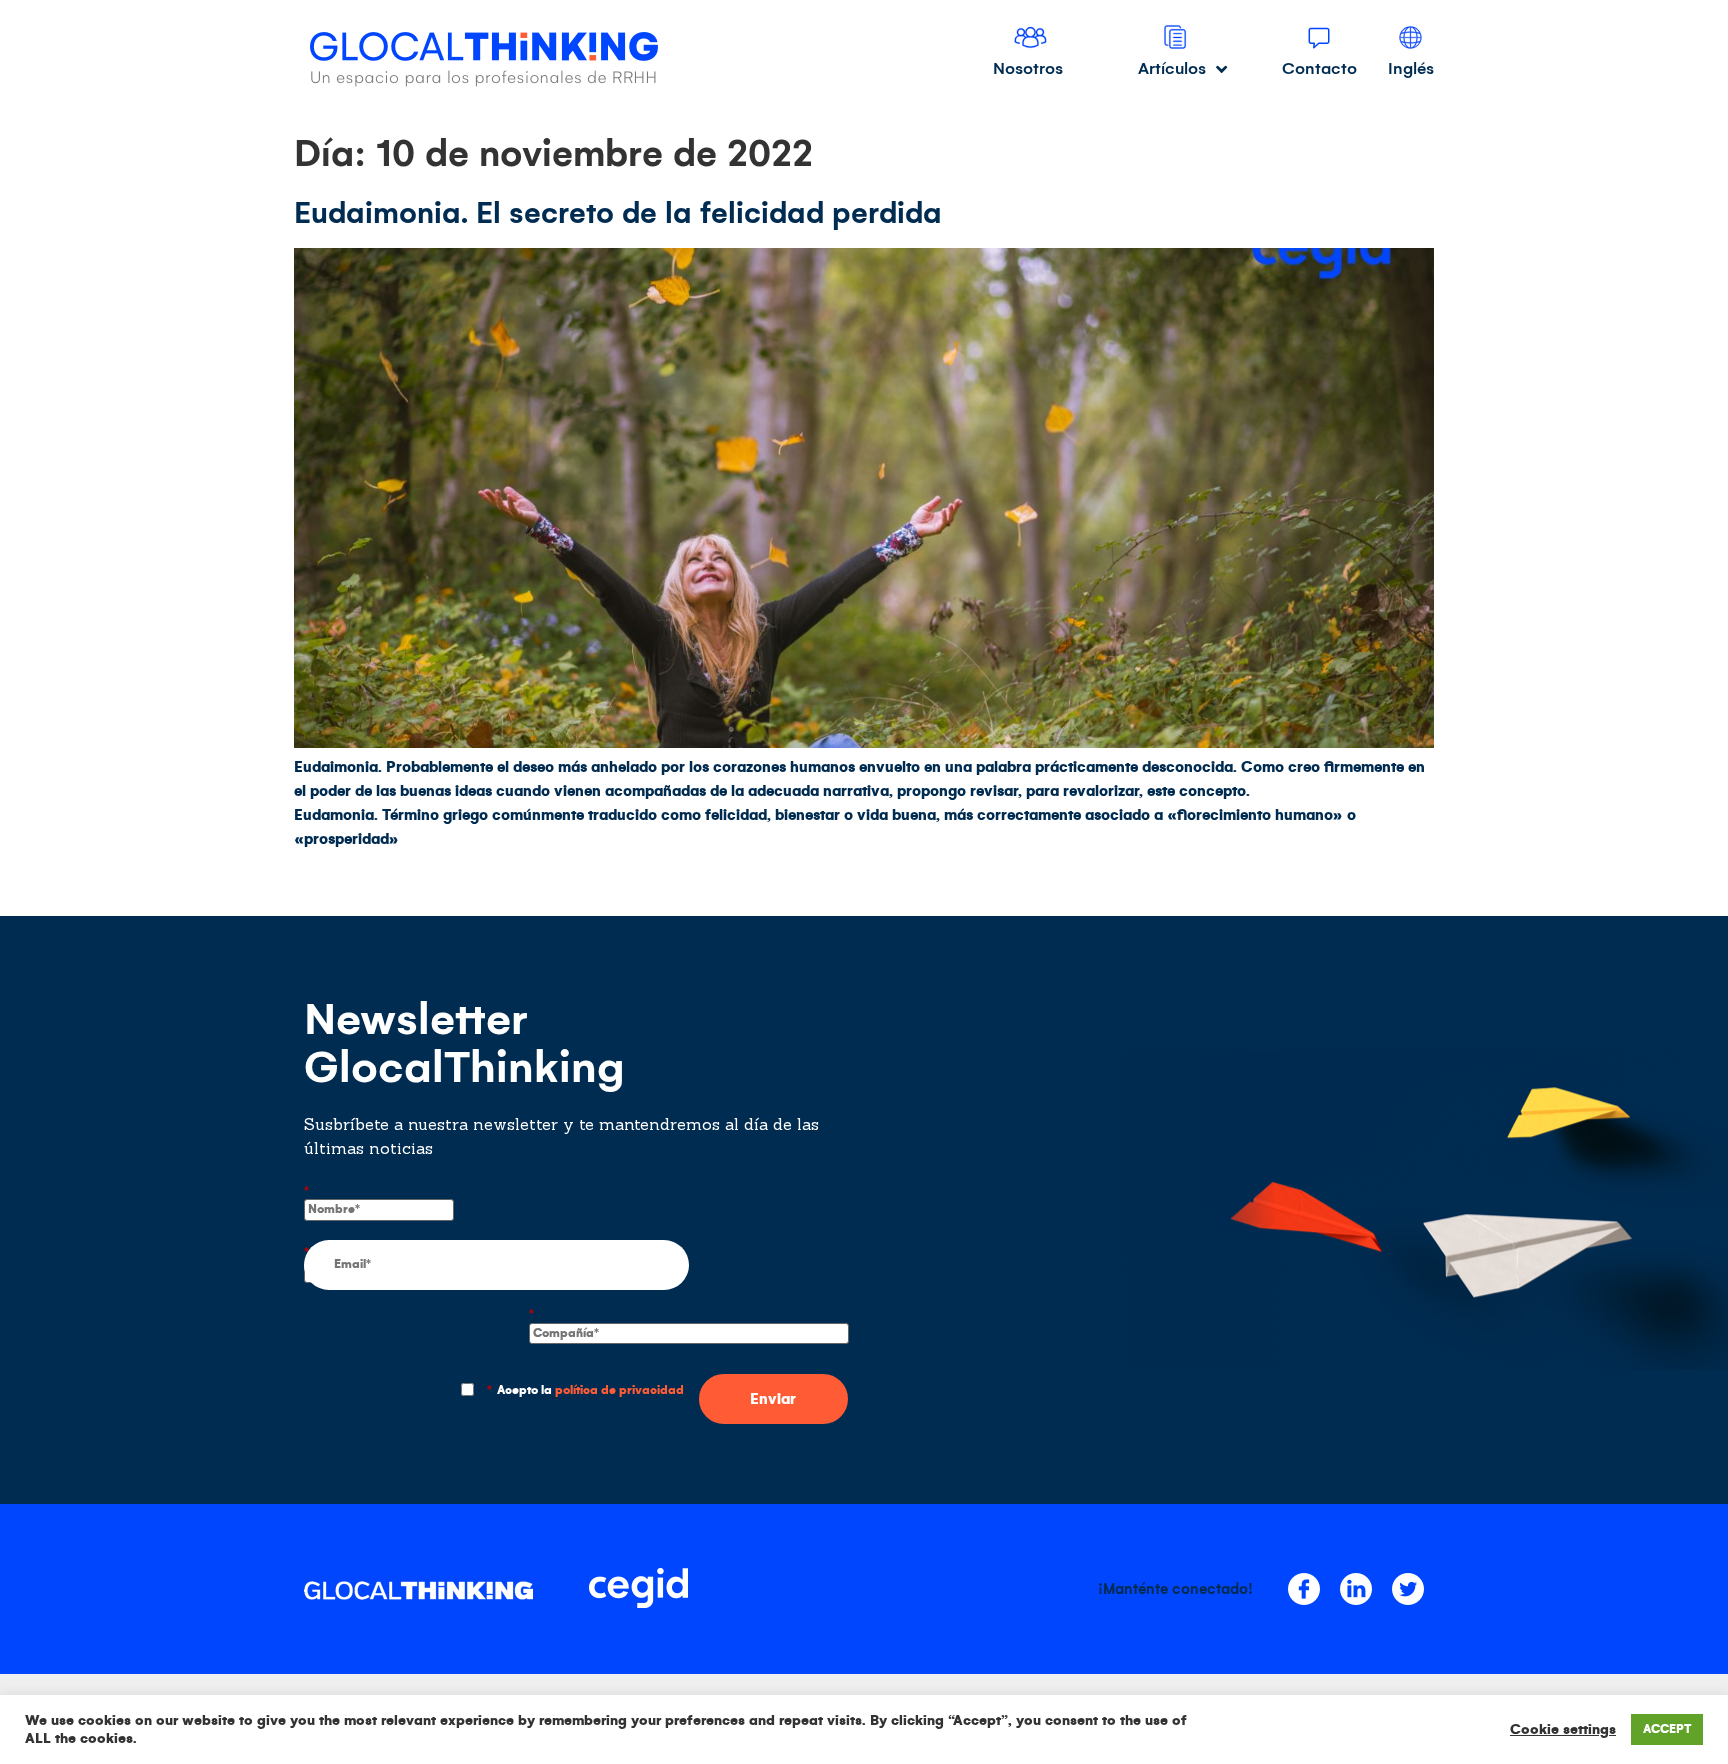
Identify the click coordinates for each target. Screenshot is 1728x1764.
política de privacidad (619, 1390)
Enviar (773, 1399)
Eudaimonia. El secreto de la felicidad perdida (618, 213)
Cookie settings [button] (1563, 1729)
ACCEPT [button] (1667, 1729)
